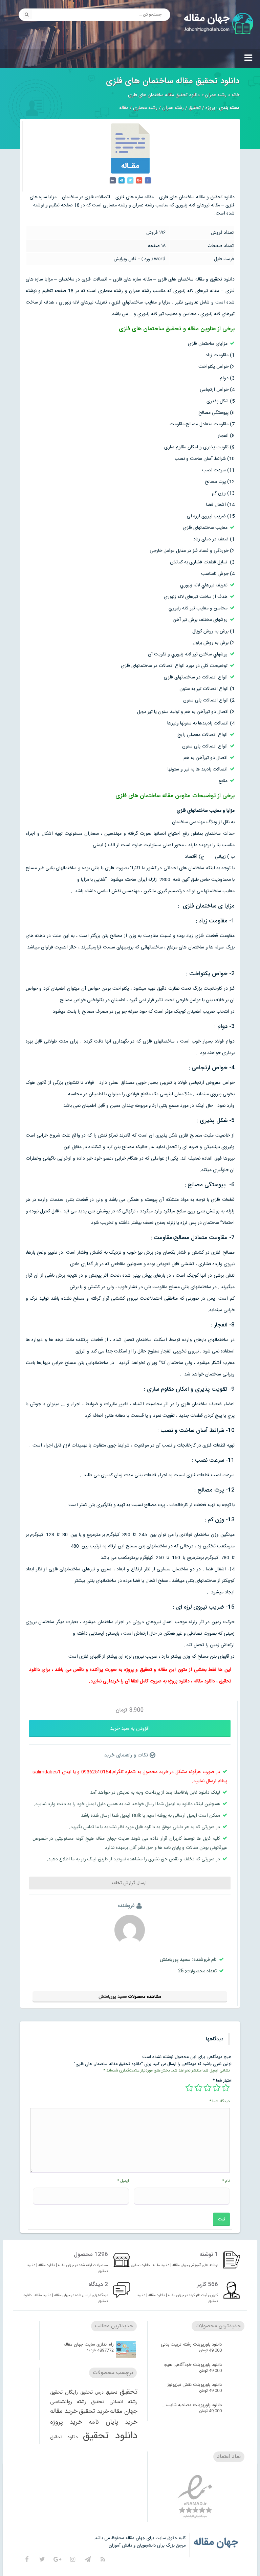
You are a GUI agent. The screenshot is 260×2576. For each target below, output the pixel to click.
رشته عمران (216, 95)
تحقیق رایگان (79, 2393)
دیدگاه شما (220, 2101)
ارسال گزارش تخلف (130, 1883)
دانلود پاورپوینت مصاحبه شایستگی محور (191, 2405)
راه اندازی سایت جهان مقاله (89, 2345)
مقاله (124, 108)
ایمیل (123, 2181)
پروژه (210, 108)
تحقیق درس (106, 2393)
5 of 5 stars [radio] (189, 2088)
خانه (235, 95)
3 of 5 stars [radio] (208, 2088)
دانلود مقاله (204, 1681)
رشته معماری (145, 108)
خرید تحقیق (94, 2412)
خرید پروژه (66, 2422)
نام (226, 2181)
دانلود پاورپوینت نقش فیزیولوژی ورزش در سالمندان (191, 2385)
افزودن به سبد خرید (130, 1729)
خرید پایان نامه (113, 2422)
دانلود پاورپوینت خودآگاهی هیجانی (191, 2365)
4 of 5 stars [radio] (198, 2088)
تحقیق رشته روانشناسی (77, 2402)
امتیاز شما (222, 2080)
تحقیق (195, 108)
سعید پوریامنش (113, 1997)
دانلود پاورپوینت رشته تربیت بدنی (191, 2345)
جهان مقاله (124, 2412)
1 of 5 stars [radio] (226, 2088)
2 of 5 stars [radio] (217, 2088)
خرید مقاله (64, 2412)
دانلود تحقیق (110, 2436)
